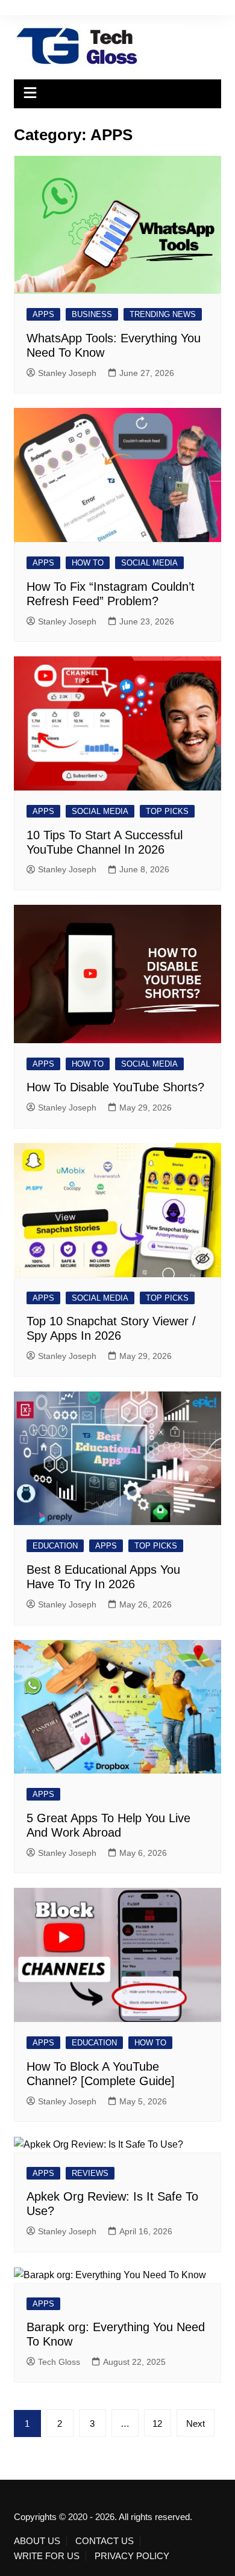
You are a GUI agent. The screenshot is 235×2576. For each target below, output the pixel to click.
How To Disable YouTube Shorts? (115, 1087)
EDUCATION (55, 1546)
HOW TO (88, 563)
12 (157, 2423)
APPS (43, 314)
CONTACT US (105, 2541)
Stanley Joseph (67, 373)
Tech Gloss (59, 2362)
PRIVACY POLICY (132, 2556)
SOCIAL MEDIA (149, 563)
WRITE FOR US (47, 2556)
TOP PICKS (167, 811)
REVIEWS (90, 2173)
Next (196, 2423)
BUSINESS (92, 314)
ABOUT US (37, 2541)
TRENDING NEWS (163, 314)
